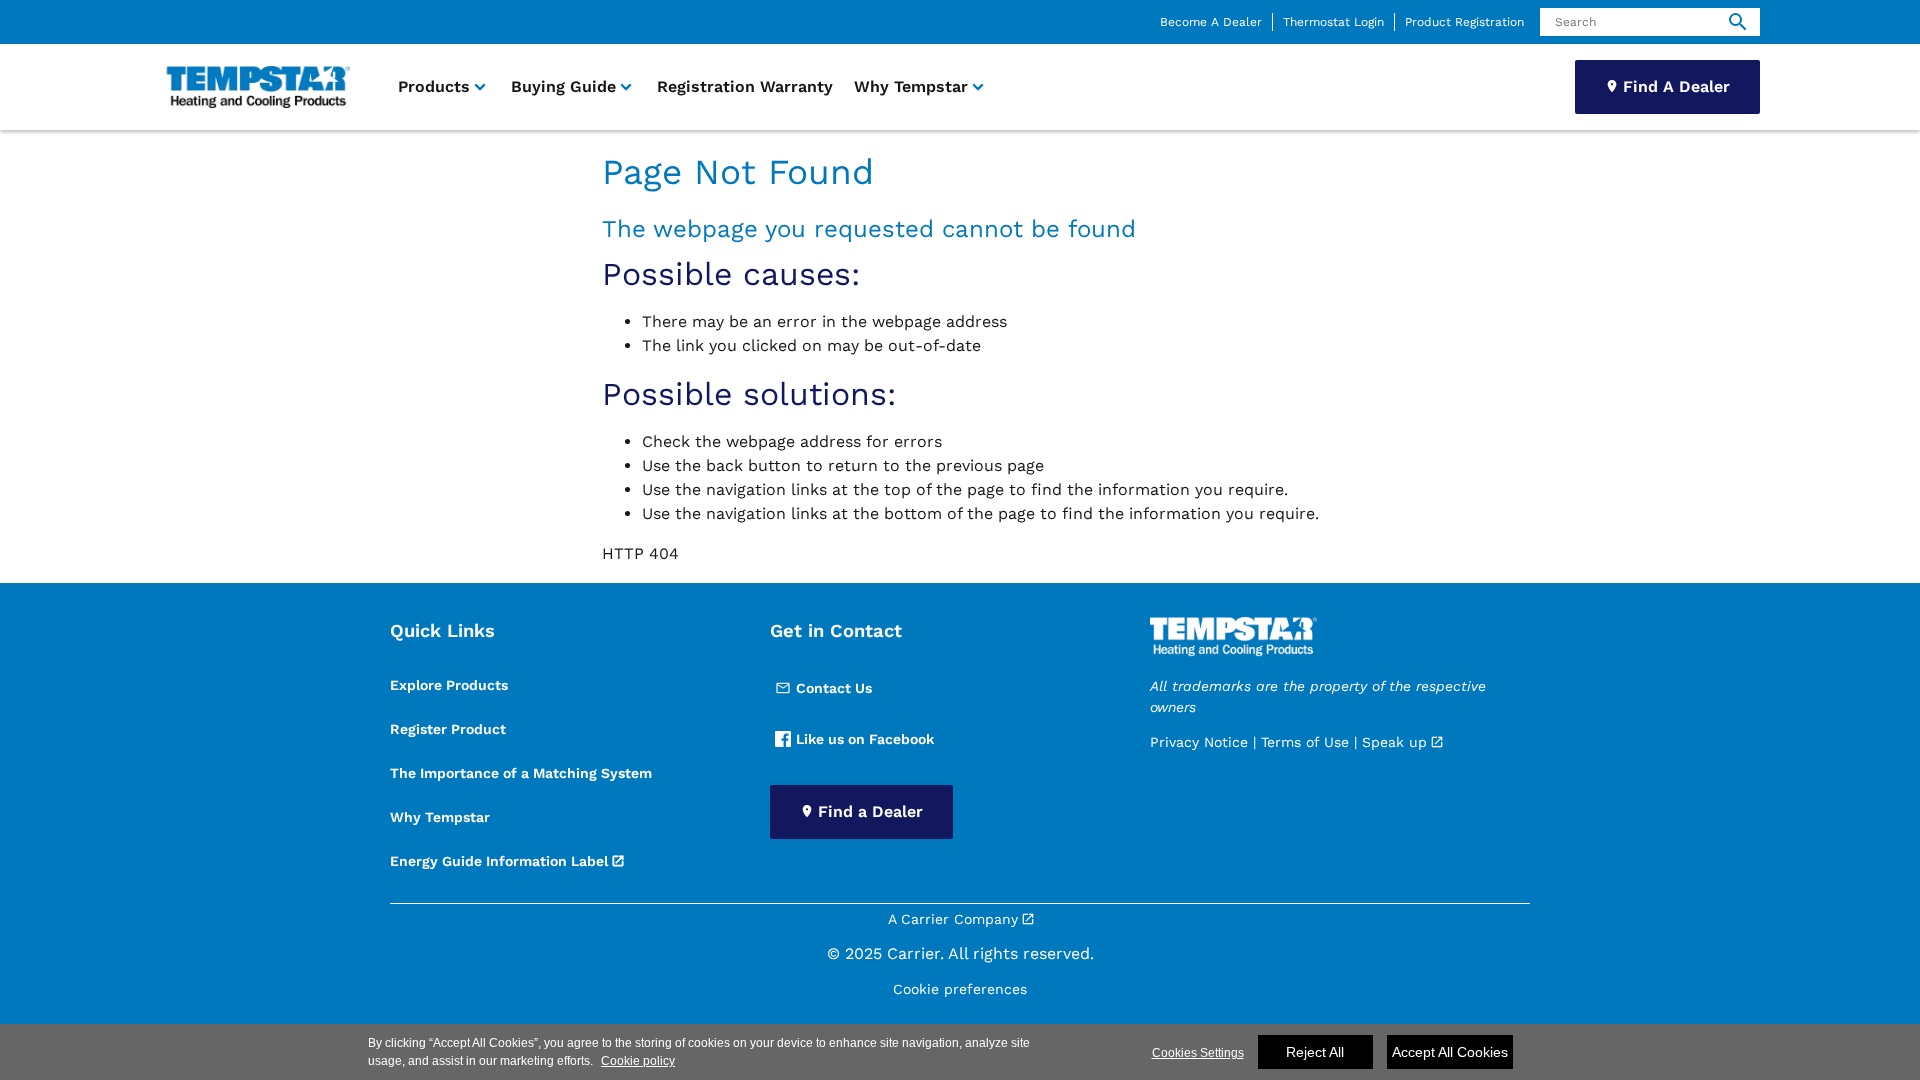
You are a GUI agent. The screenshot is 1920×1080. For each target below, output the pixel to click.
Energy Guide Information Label (499, 861)
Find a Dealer (870, 811)
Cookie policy (638, 1061)
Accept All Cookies (1450, 1052)
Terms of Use (1305, 742)
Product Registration (1464, 22)
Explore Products (449, 685)
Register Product (448, 729)
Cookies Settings (1198, 1053)
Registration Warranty (745, 86)
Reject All (1315, 1052)
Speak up (1394, 742)
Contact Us (834, 688)
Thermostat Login (1333, 22)
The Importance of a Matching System (521, 773)
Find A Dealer (1676, 86)
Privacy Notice (1199, 742)
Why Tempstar (440, 817)
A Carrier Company (953, 919)
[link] (255, 87)
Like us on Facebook (865, 739)
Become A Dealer (1211, 22)
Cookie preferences (960, 989)
